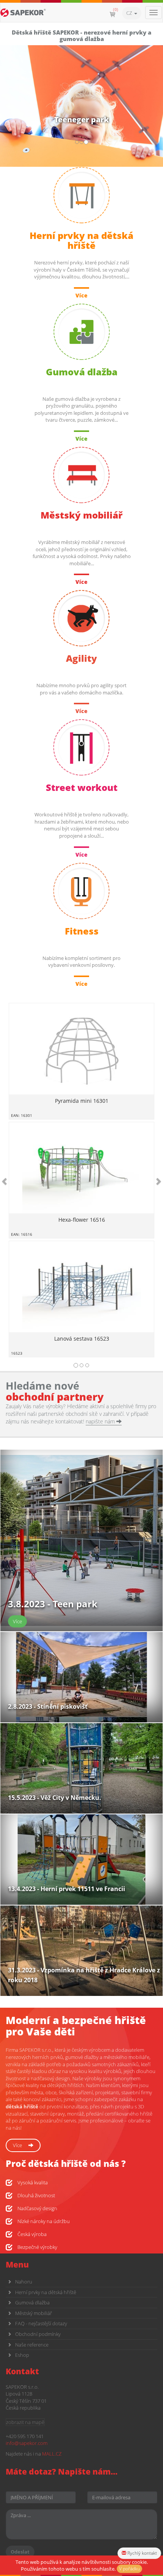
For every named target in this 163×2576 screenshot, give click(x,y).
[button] (12, 1181)
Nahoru (24, 2282)
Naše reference (32, 2345)
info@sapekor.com (27, 2443)
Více (18, 2145)
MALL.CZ (52, 2454)
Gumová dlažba (32, 2302)
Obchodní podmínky (38, 2334)
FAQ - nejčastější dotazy (41, 2323)
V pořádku (129, 2569)
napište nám (101, 1421)
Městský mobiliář (34, 2313)
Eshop (22, 2355)
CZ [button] (130, 13)
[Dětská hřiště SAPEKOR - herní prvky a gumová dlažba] (23, 13)
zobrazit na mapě (25, 2422)
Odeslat (20, 2552)
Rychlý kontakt (142, 2553)
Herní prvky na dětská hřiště (46, 2292)
